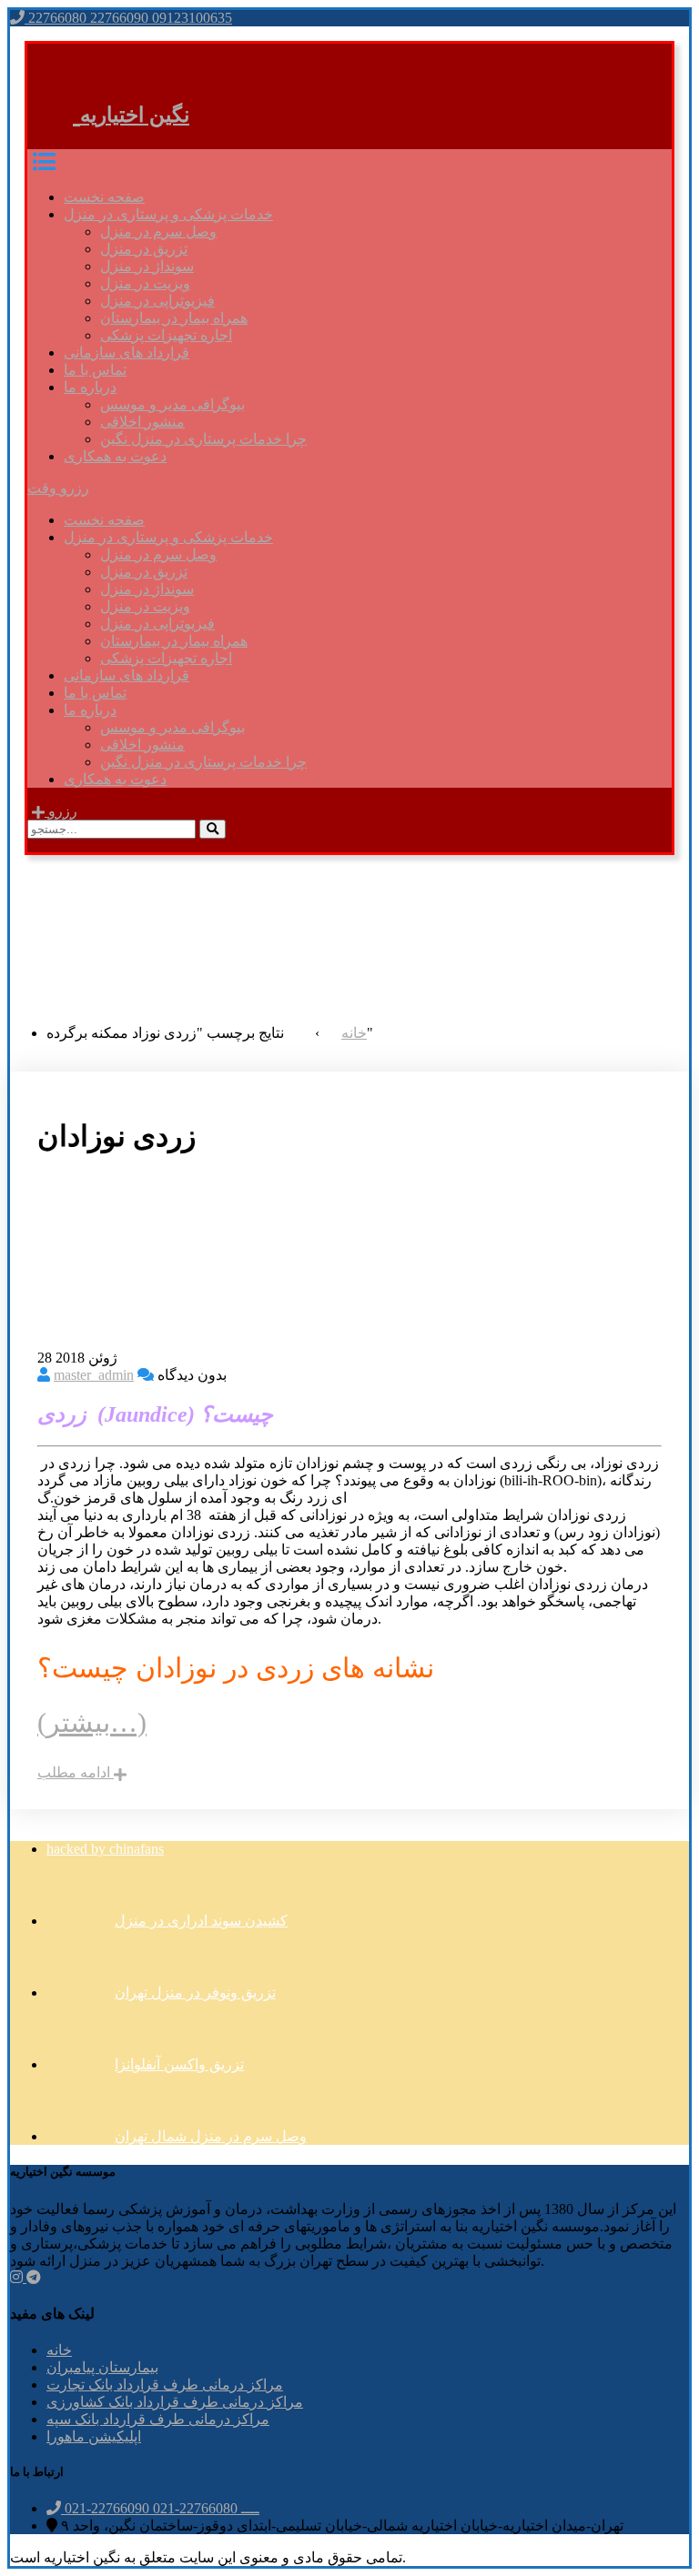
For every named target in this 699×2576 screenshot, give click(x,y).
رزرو (61, 811)
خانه (59, 2350)
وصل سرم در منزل (158, 231)
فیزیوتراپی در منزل (157, 301)
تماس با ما (95, 370)
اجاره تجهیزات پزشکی (166, 335)
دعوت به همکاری (115, 456)
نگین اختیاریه (135, 115)
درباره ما (90, 387)
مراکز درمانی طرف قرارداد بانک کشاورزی (175, 2402)
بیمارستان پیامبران (102, 2367)
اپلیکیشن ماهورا (94, 2436)
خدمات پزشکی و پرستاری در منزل (168, 214)
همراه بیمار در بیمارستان (174, 318)
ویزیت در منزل (145, 283)
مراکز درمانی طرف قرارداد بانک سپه (158, 2419)
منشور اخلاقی (142, 422)
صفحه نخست (104, 197)
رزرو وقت (58, 488)
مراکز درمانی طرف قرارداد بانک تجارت (165, 2385)
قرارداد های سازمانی (127, 352)
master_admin (94, 1375)
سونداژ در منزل (147, 266)
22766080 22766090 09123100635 (128, 18)
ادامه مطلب (76, 1772)
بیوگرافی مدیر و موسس (172, 404)
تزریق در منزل (144, 249)
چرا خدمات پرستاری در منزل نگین (203, 439)
